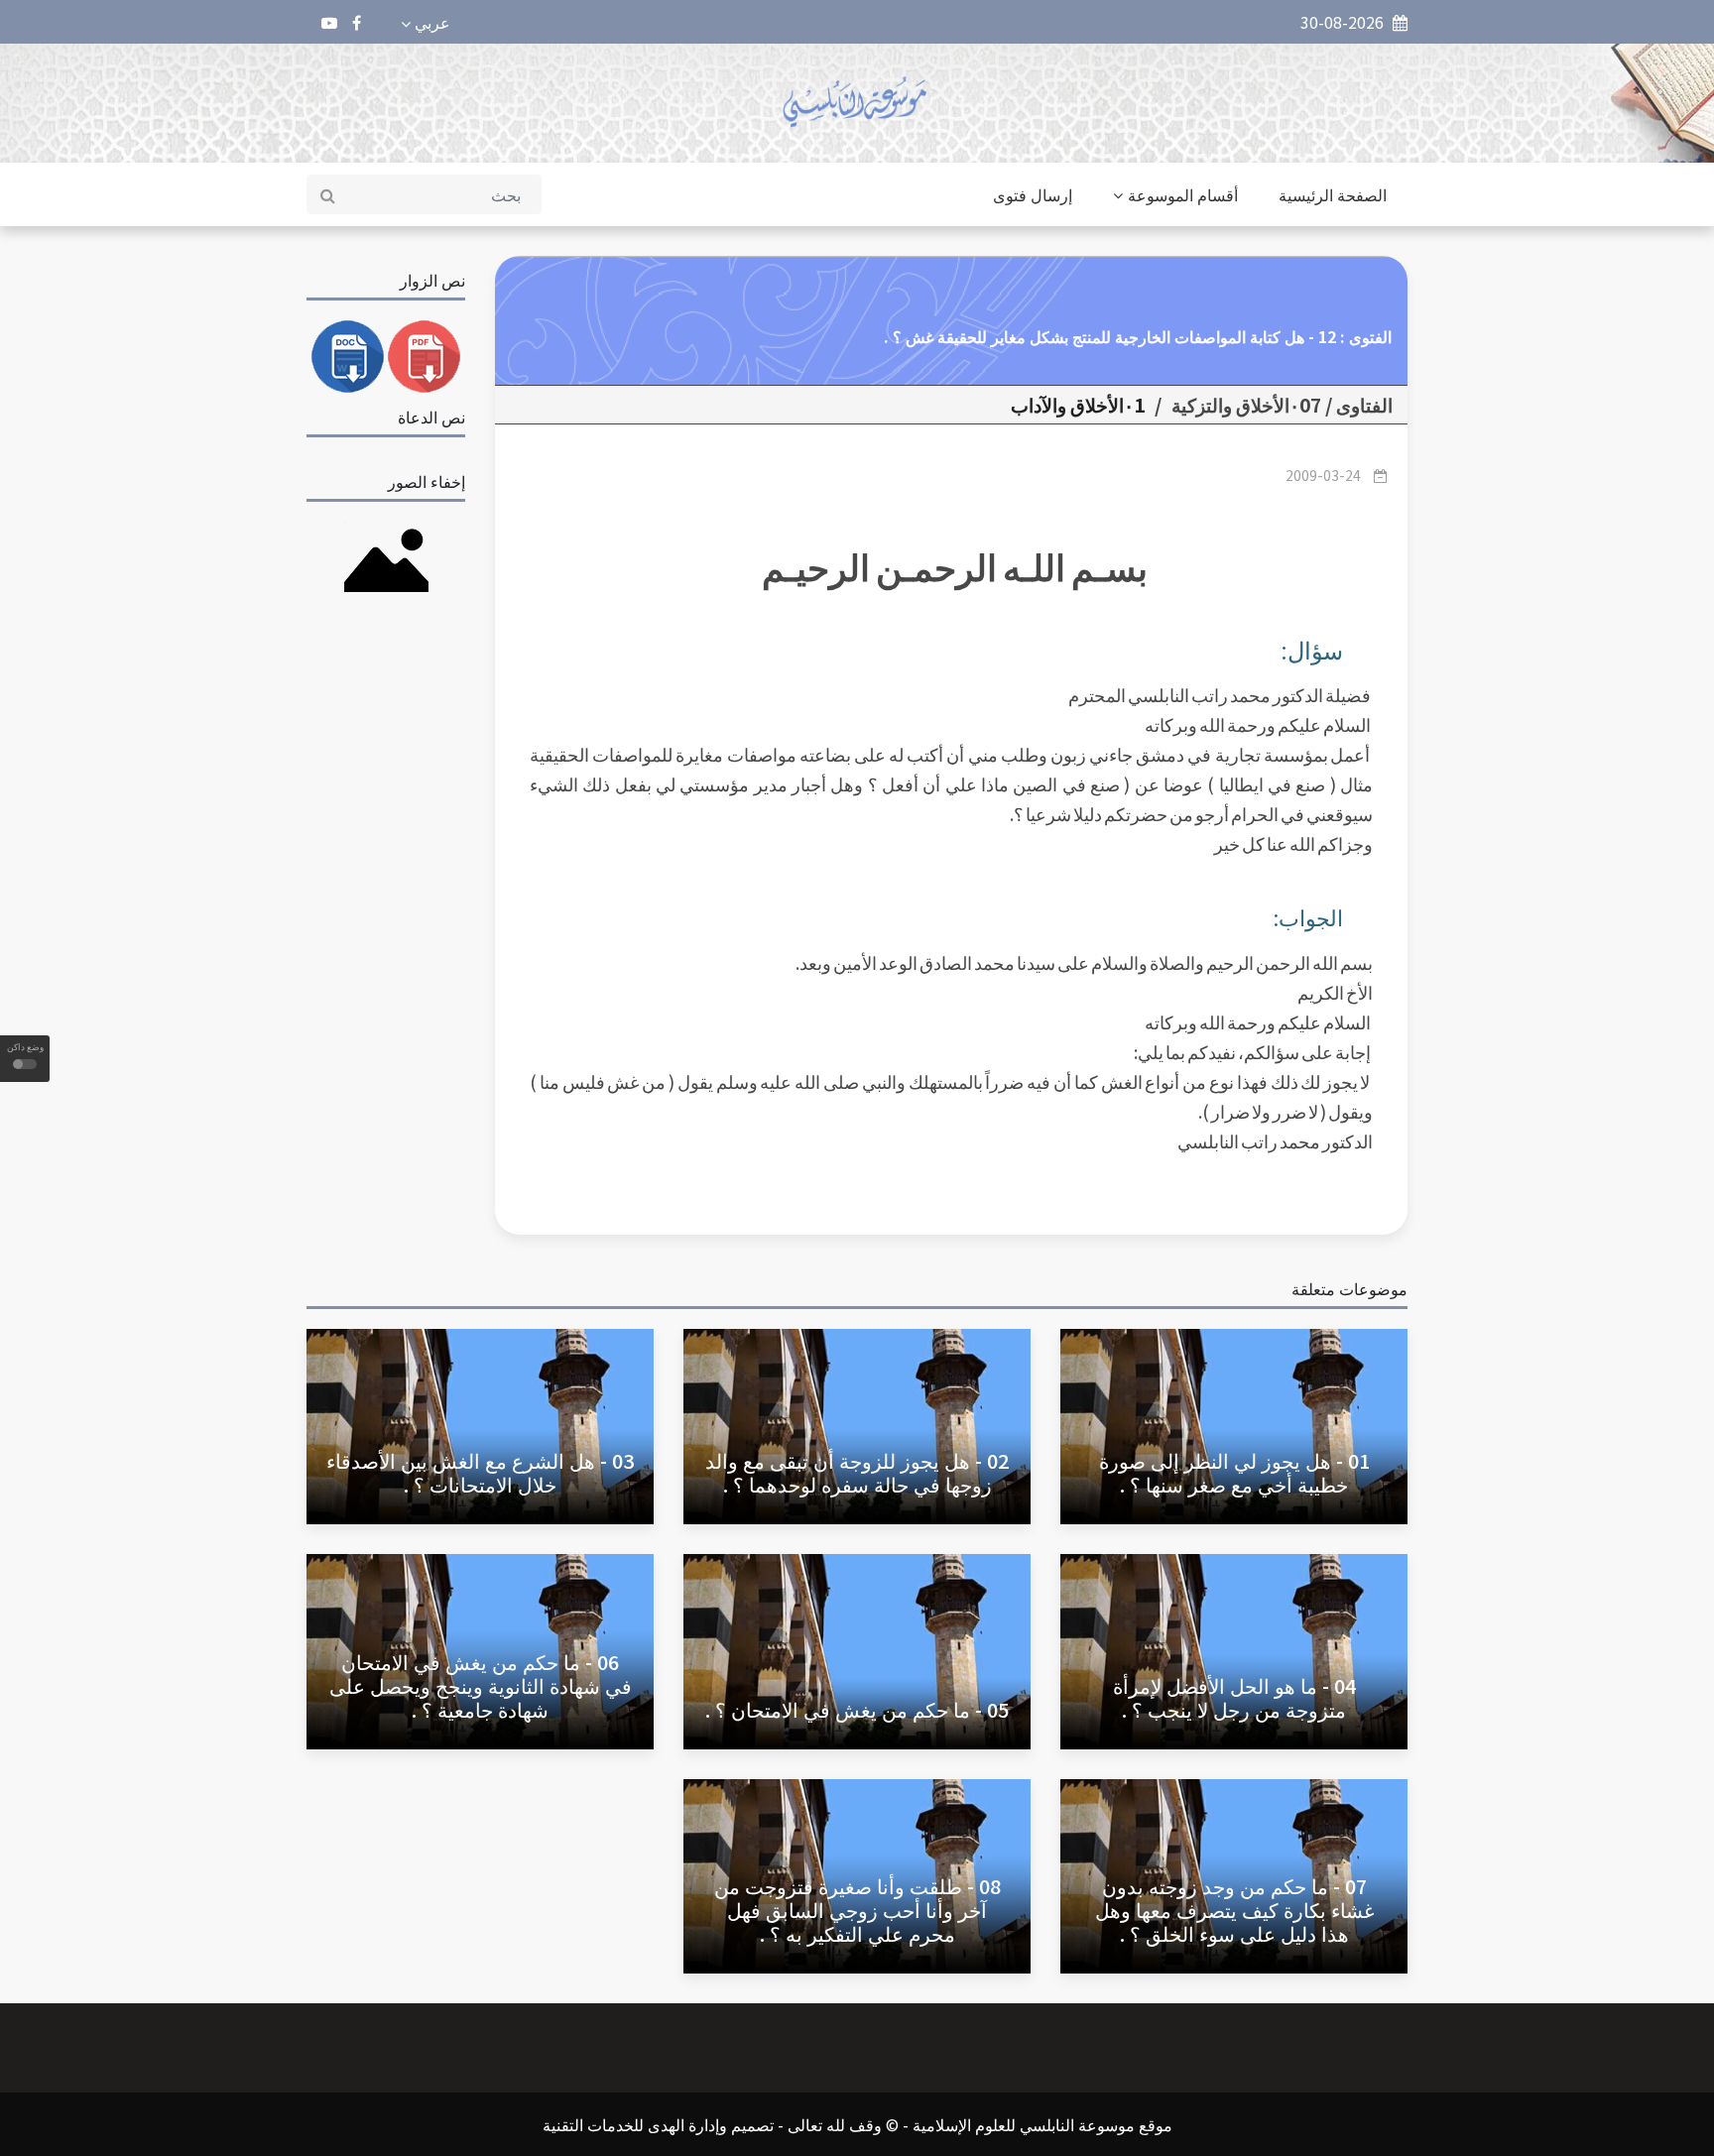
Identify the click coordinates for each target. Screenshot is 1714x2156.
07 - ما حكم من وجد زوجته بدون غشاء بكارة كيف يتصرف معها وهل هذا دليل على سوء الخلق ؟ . (1234, 1910)
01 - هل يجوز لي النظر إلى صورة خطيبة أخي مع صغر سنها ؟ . (1234, 1472)
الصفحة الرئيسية (1333, 194)
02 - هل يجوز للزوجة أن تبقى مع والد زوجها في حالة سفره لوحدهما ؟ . (857, 1472)
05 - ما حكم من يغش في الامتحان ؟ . (857, 1709)
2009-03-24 (1323, 475)
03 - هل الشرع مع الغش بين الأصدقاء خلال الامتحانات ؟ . (480, 1472)
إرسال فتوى (1033, 194)
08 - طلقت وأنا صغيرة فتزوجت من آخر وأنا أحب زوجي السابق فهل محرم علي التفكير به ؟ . (857, 1910)
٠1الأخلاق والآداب (1078, 405)
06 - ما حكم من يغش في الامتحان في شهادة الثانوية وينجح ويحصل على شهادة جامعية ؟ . (481, 1685)
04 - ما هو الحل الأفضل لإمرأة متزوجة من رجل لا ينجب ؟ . (1234, 1697)
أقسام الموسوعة (1183, 194)
